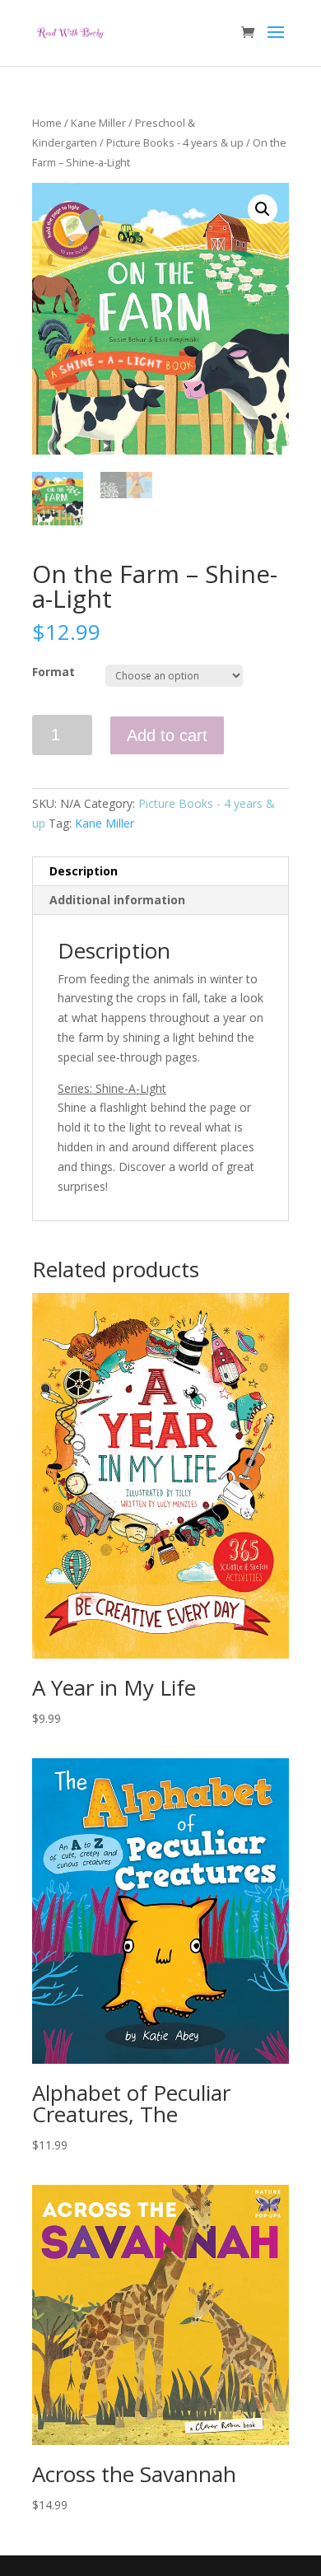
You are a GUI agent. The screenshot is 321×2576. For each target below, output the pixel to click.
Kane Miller (98, 123)
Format (53, 672)
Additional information (117, 900)
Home (47, 123)
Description (84, 871)
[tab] (160, 872)
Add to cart (167, 735)
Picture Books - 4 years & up (175, 142)
